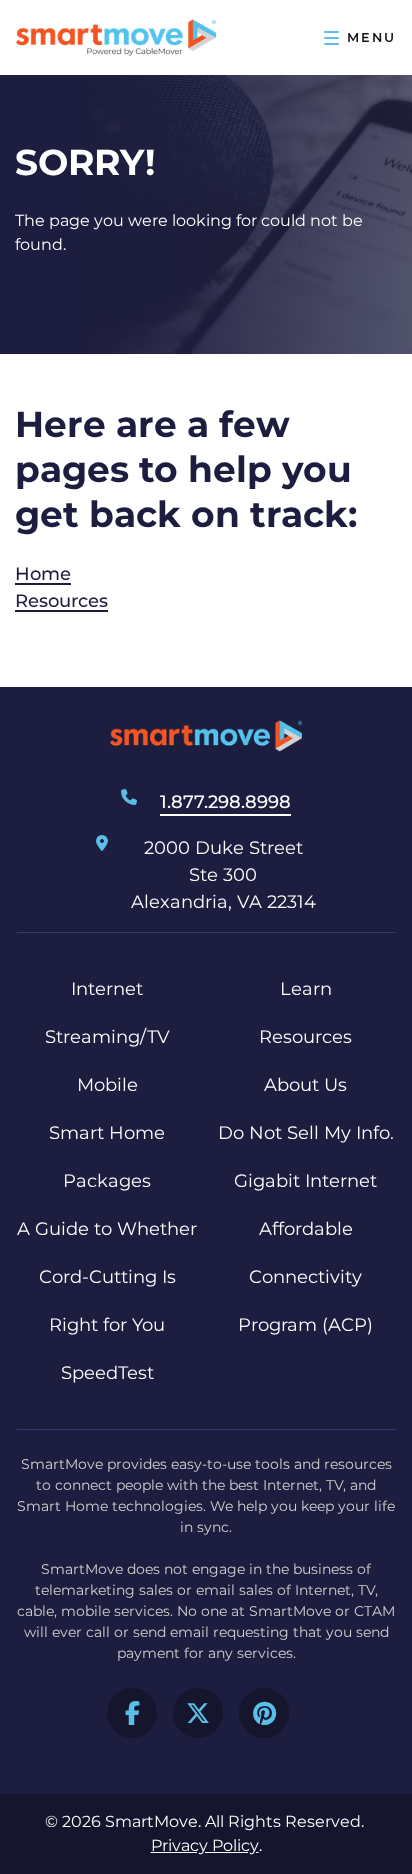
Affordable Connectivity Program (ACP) (305, 1277)
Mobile (107, 1085)
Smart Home (107, 1133)
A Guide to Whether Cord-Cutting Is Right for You (107, 1277)
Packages (107, 1181)
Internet (107, 989)
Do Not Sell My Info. (306, 1133)
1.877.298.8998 (225, 802)
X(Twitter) (198, 1713)
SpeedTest (107, 1373)
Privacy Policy (205, 1845)
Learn (306, 989)
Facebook (132, 1713)
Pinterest (264, 1713)
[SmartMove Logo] (116, 37)
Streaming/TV (107, 1037)
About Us (305, 1085)
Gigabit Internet (305, 1181)
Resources (61, 601)
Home (43, 574)
